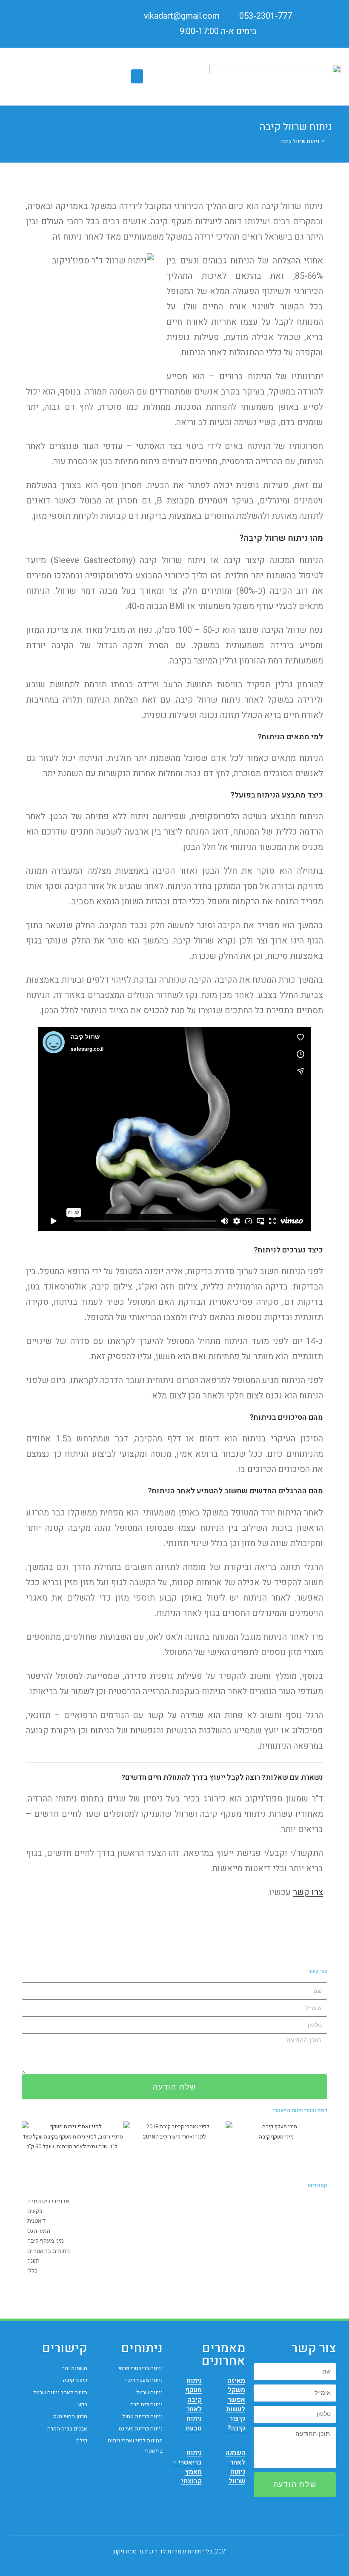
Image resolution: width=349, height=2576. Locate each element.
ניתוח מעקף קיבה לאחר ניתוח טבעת (193, 2404)
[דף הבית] (329, 141)
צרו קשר (308, 1892)
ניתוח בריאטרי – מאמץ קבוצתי (187, 2467)
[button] (137, 76)
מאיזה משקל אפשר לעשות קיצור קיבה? (236, 2404)
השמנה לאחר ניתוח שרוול (235, 2467)
